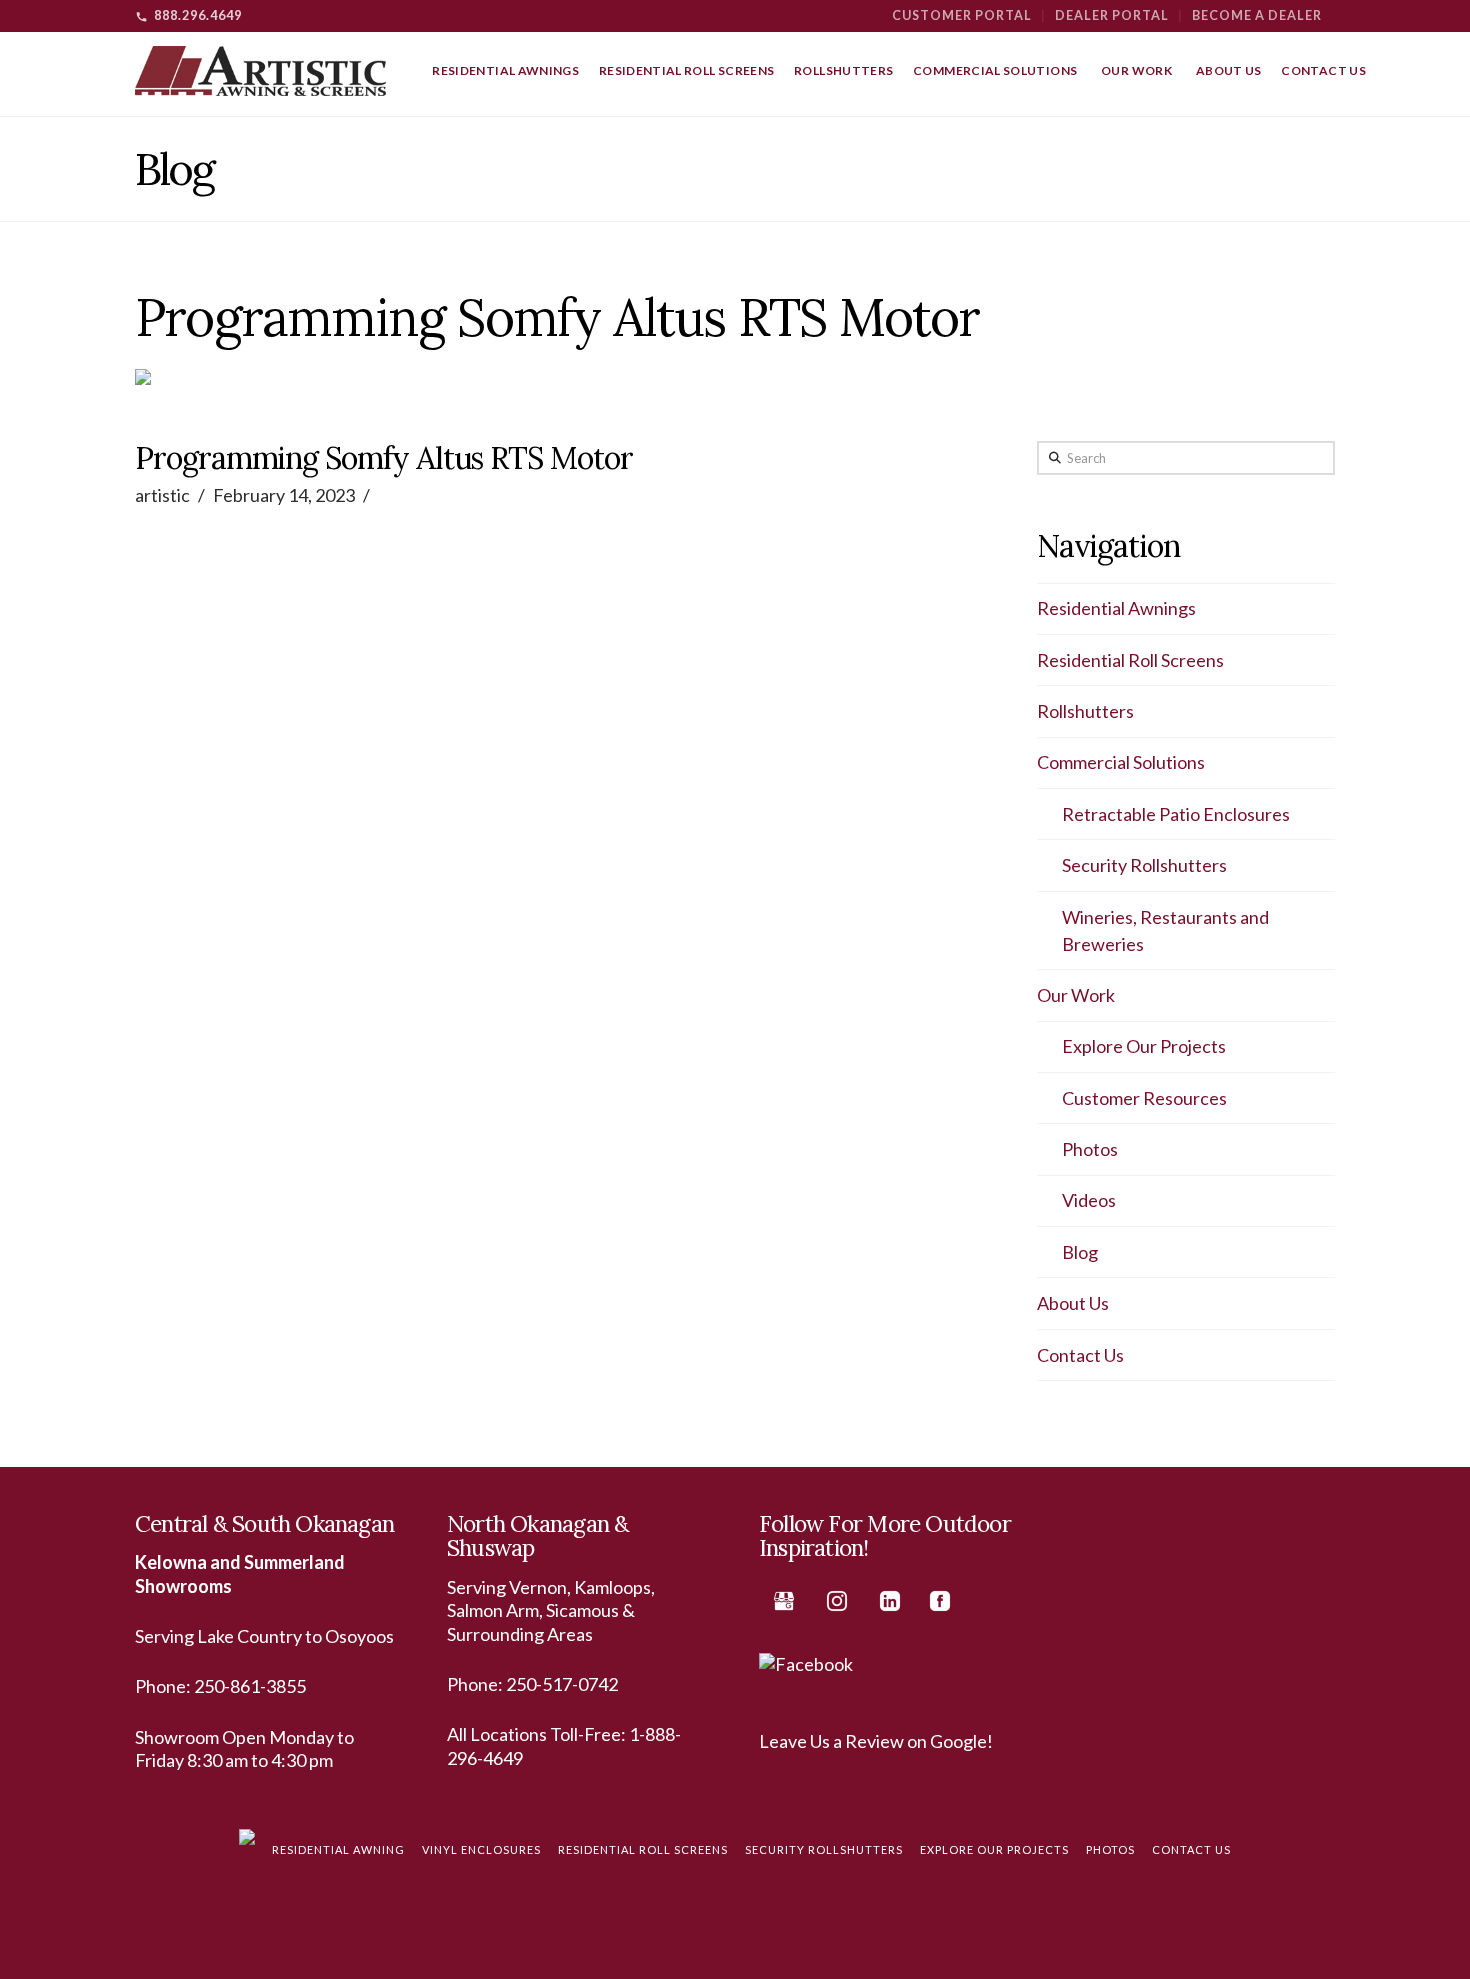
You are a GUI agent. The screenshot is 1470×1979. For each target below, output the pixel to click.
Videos (1089, 1200)
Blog (1080, 1252)
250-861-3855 (250, 1686)
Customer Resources (1144, 1098)
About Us (1073, 1303)
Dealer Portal (1112, 15)
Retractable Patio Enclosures (1176, 814)
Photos (1090, 1149)
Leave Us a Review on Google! (876, 1741)
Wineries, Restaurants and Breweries (1165, 930)
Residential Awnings (1116, 608)
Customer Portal (962, 15)
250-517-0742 (562, 1684)
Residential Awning (338, 1849)
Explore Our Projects (1144, 1046)
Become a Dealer (1257, 15)
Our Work (1076, 995)
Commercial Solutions (1121, 762)
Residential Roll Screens (1130, 660)
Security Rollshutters (1144, 865)
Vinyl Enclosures (481, 1849)
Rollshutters (1085, 711)
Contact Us (1080, 1355)
